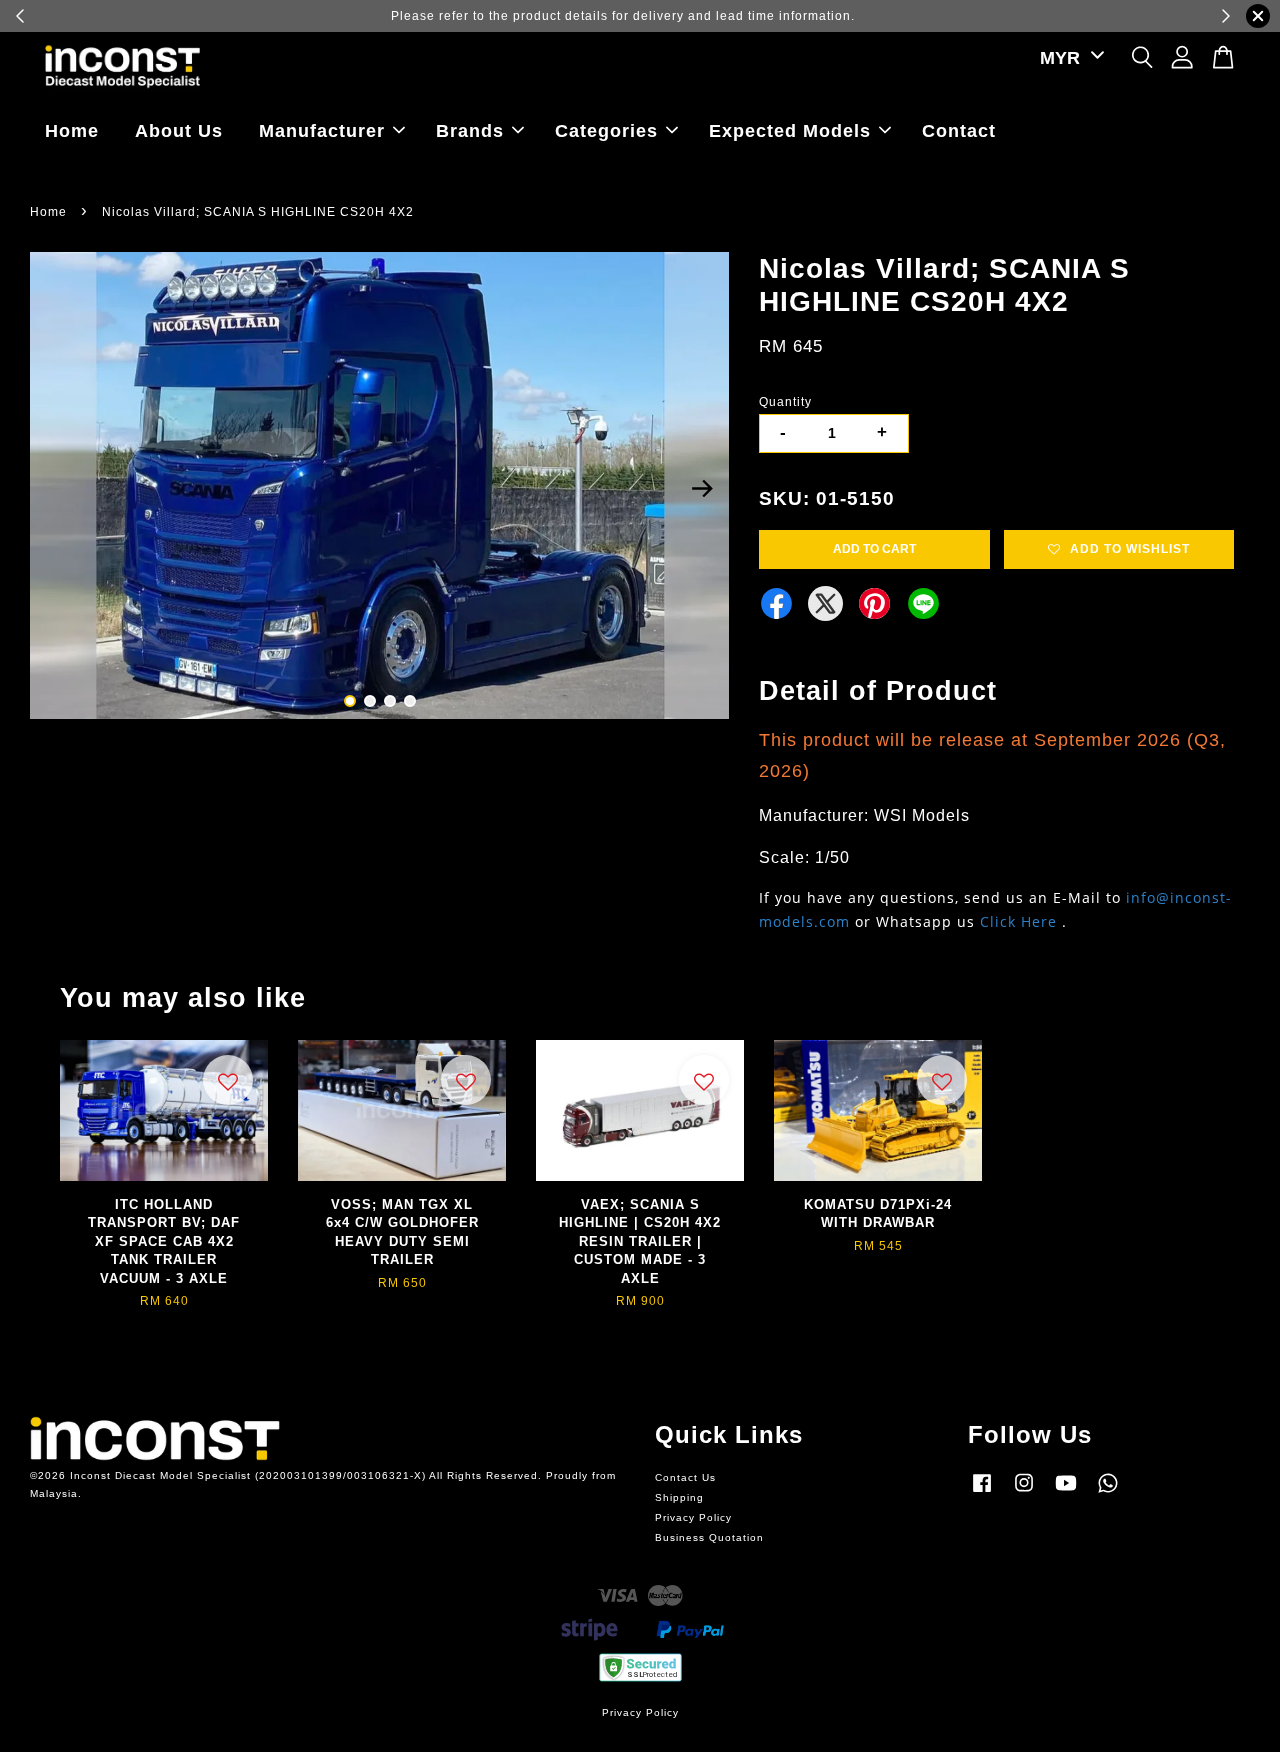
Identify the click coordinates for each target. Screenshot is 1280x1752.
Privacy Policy (693, 1517)
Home (72, 131)
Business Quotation (709, 1537)
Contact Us (685, 1477)
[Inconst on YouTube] (1066, 1493)
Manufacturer (322, 131)
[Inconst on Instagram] (1024, 1493)
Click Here (1018, 921)
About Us (179, 131)
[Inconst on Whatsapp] (1108, 1493)
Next (702, 489)
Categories (606, 131)
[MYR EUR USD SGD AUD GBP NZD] (1068, 58)
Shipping (679, 1497)
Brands (470, 131)
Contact (959, 131)
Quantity (785, 402)
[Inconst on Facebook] (982, 1493)
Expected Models (790, 131)
